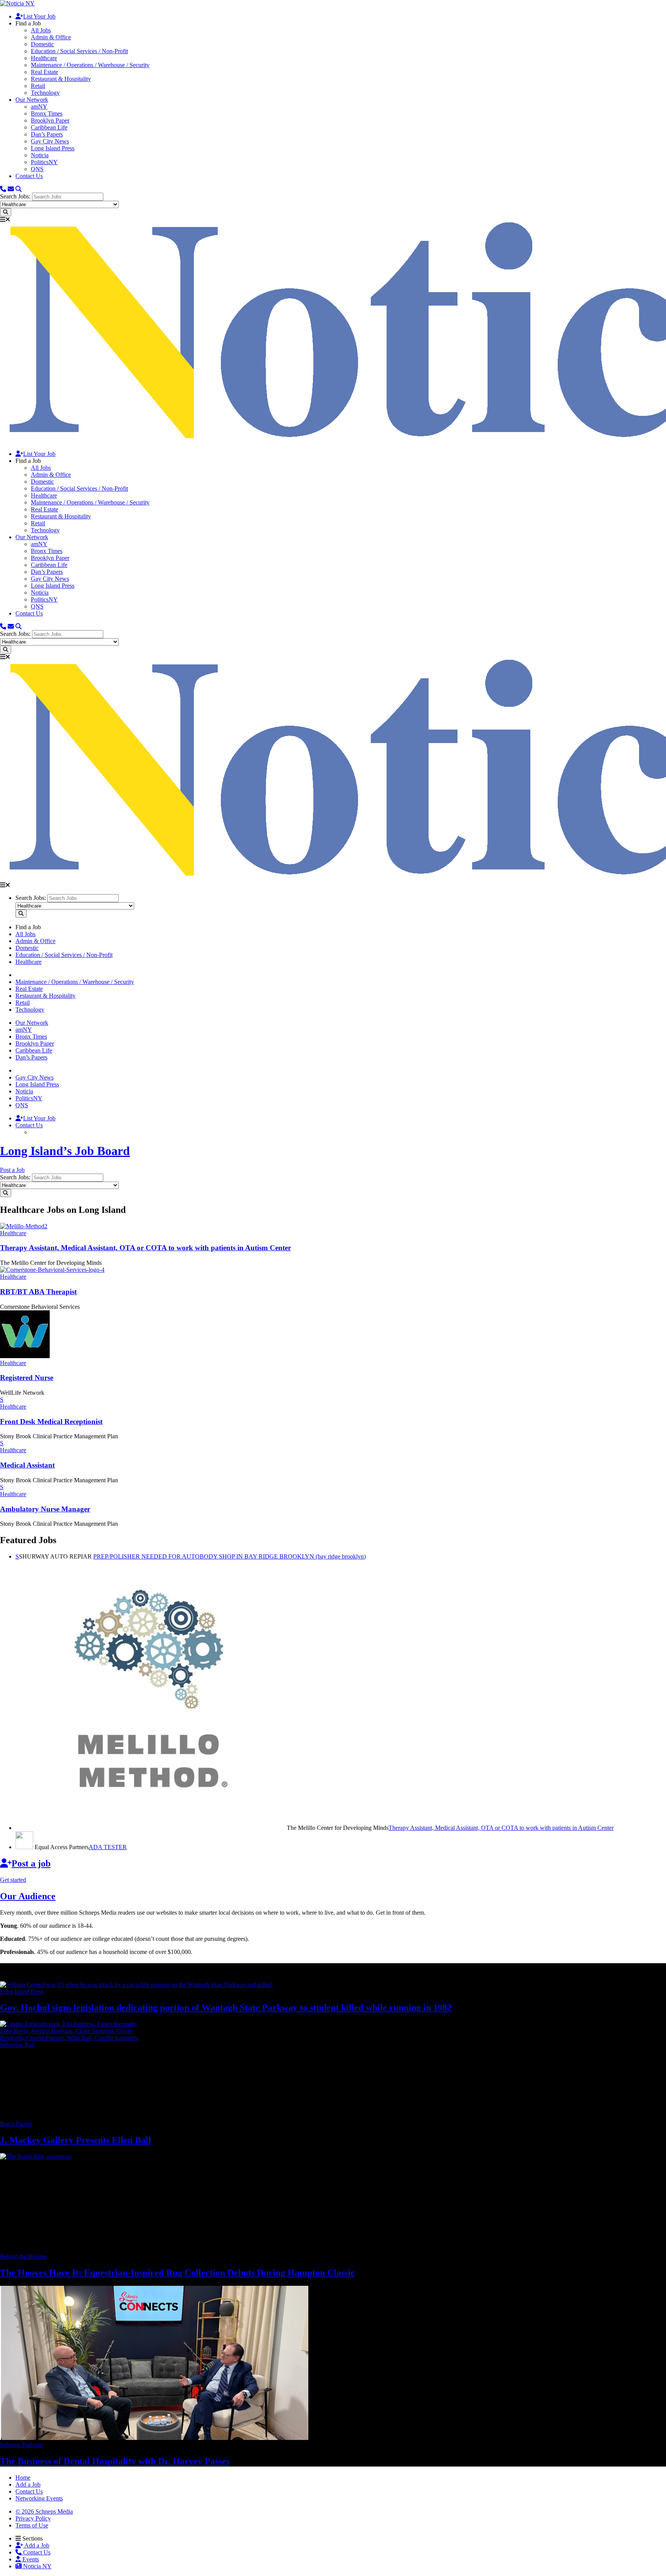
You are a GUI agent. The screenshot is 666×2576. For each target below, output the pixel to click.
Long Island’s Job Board (65, 1151)
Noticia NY (37, 2566)
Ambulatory (45, 1509)
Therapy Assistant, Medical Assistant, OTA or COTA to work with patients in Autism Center (501, 1828)
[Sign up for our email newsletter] (11, 189)
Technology (45, 93)
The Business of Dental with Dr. (115, 2461)
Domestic (42, 44)
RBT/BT (38, 1292)
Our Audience (28, 1896)
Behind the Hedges (23, 2256)
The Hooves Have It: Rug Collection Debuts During (177, 2273)
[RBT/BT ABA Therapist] (52, 1270)
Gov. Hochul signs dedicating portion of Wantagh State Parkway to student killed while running (226, 2008)
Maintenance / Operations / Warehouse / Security (90, 65)
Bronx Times (47, 113)
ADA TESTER (108, 1847)
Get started (13, 1880)
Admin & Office (51, 37)
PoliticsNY (44, 162)
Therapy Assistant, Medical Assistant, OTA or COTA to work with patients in (145, 1248)
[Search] (18, 189)
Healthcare (44, 58)
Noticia (40, 155)
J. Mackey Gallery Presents (76, 2140)
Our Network (32, 100)
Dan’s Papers (47, 134)
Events (30, 2559)
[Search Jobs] (6, 212)
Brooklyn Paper (50, 120)
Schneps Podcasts (22, 2445)
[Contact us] (3, 189)
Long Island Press (53, 148)
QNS (37, 169)
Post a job (31, 1863)
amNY (39, 107)
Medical (27, 1465)
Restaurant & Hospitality (61, 79)
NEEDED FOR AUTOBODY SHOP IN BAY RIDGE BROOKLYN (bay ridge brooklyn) (230, 1556)
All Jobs (41, 30)
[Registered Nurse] (25, 1356)
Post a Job (12, 1170)
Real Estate (45, 72)
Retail (38, 86)
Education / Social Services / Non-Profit (79, 51)
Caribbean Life (49, 127)
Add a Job (36, 2545)
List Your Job (39, 16)
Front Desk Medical (51, 1422)
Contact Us (29, 176)
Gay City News (50, 141)
